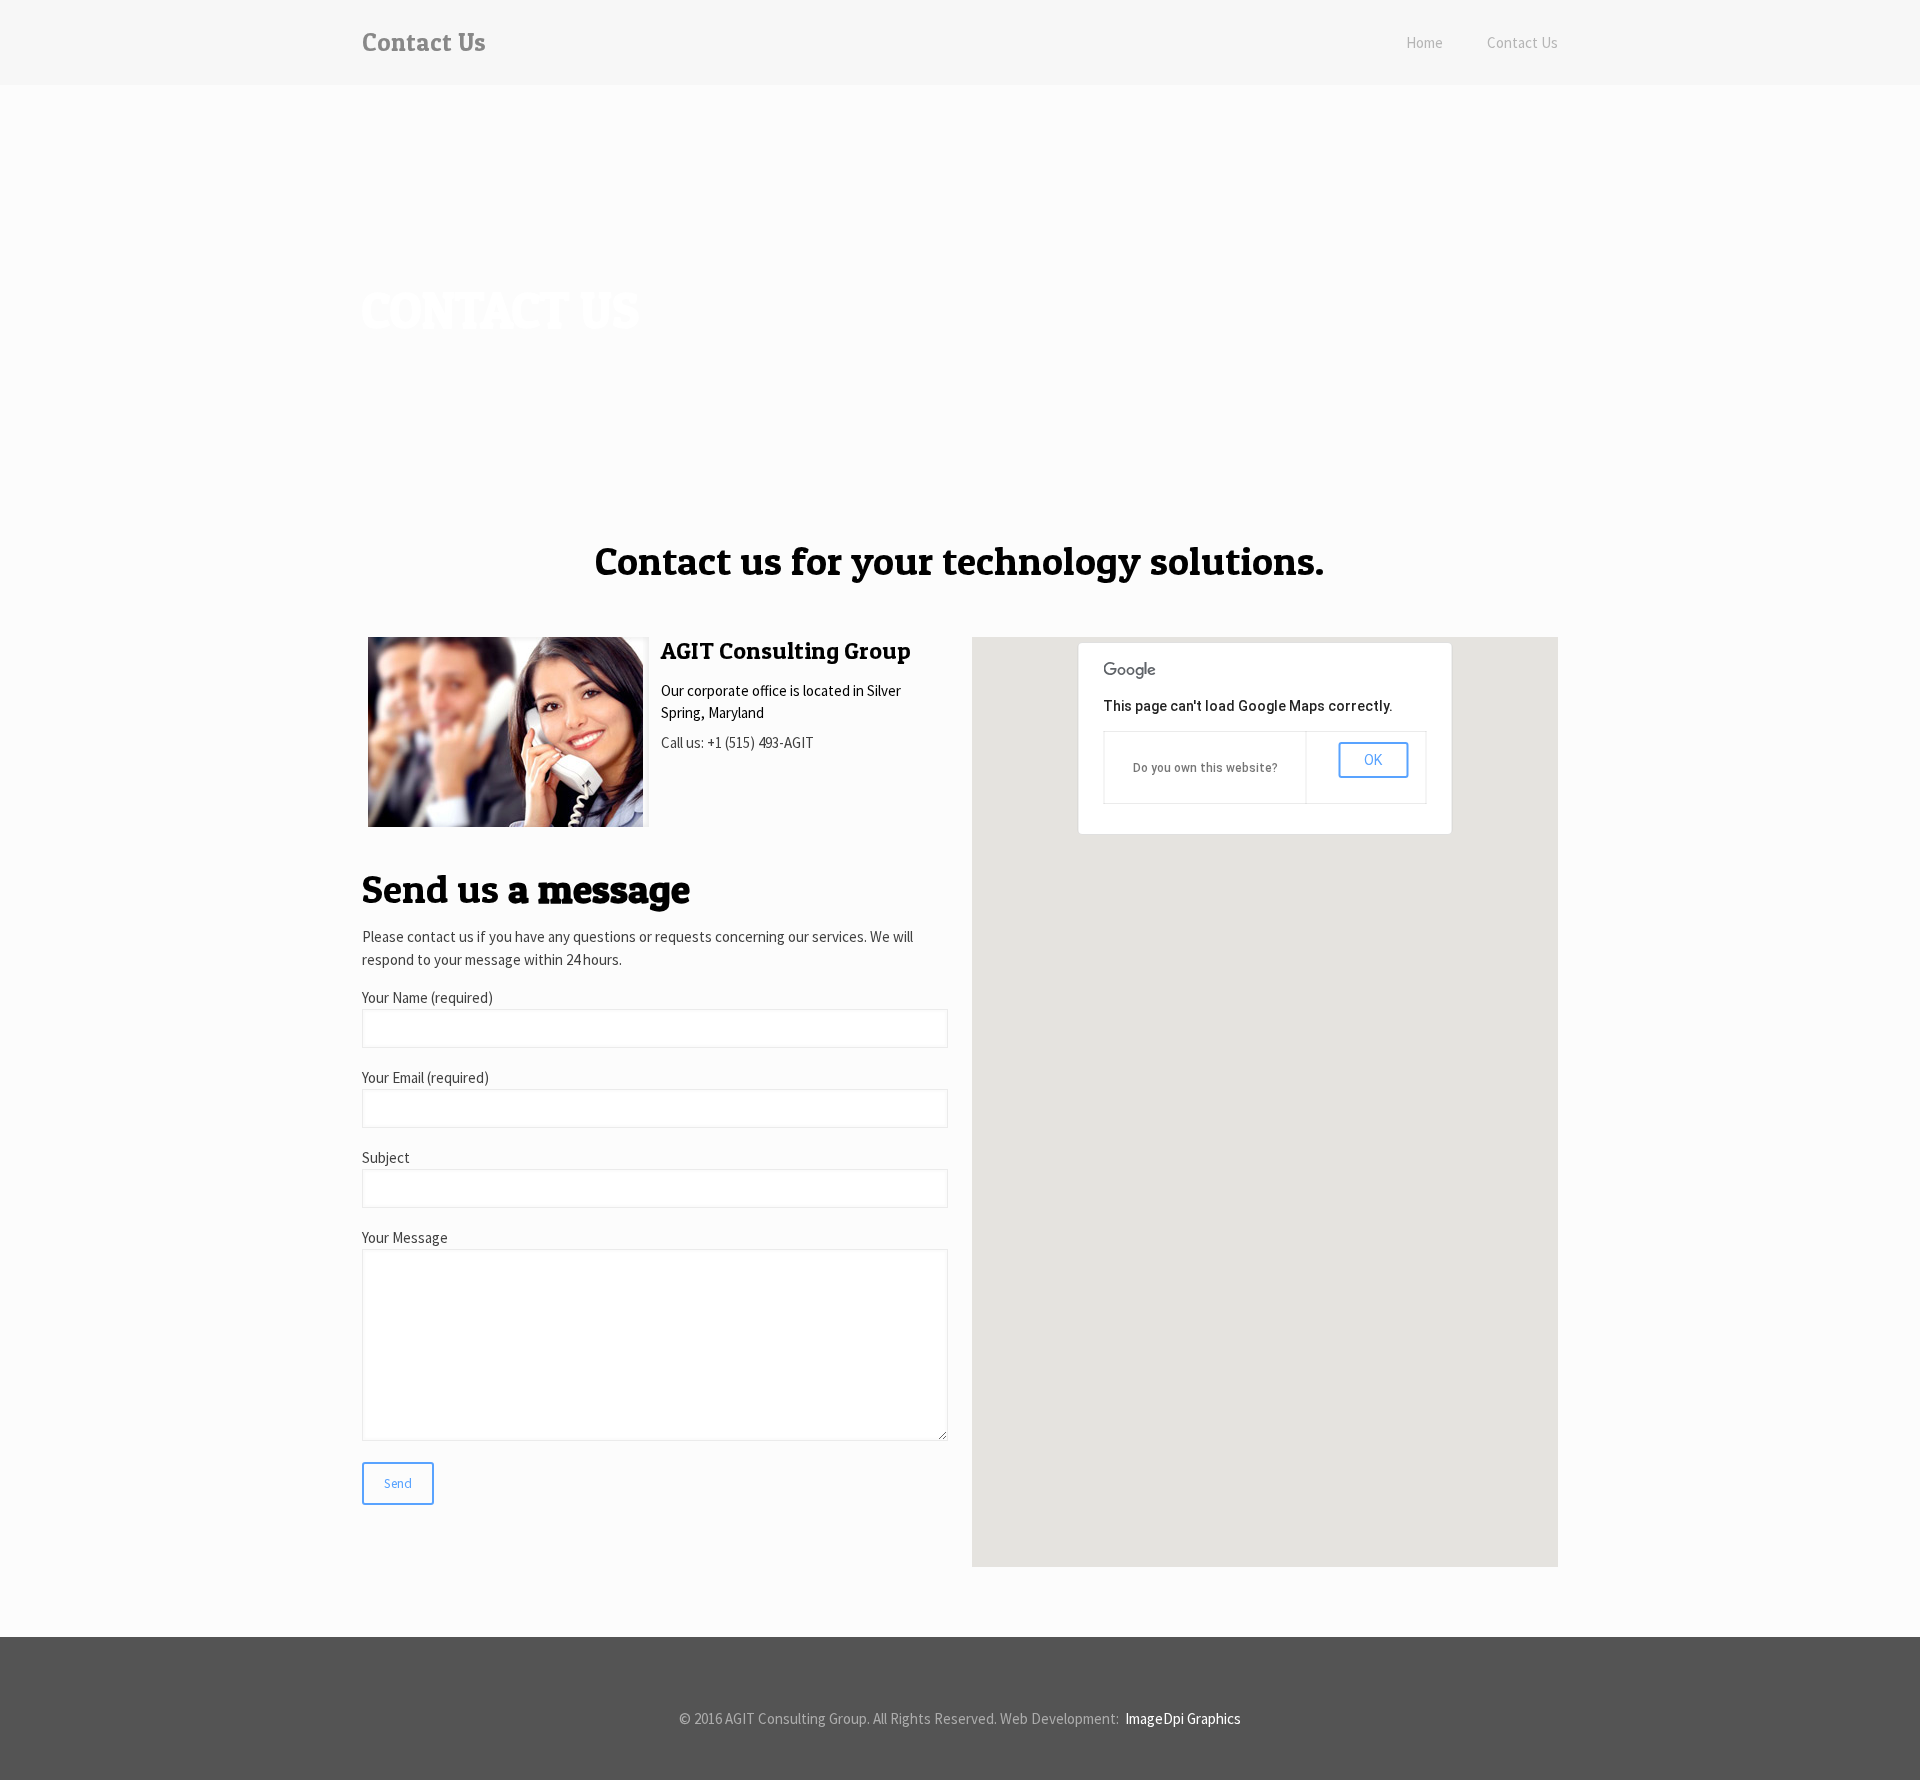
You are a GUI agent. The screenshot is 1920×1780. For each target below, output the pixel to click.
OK (1373, 760)
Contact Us (1522, 42)
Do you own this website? (1205, 768)
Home (1424, 42)
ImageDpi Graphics (1181, 1718)
